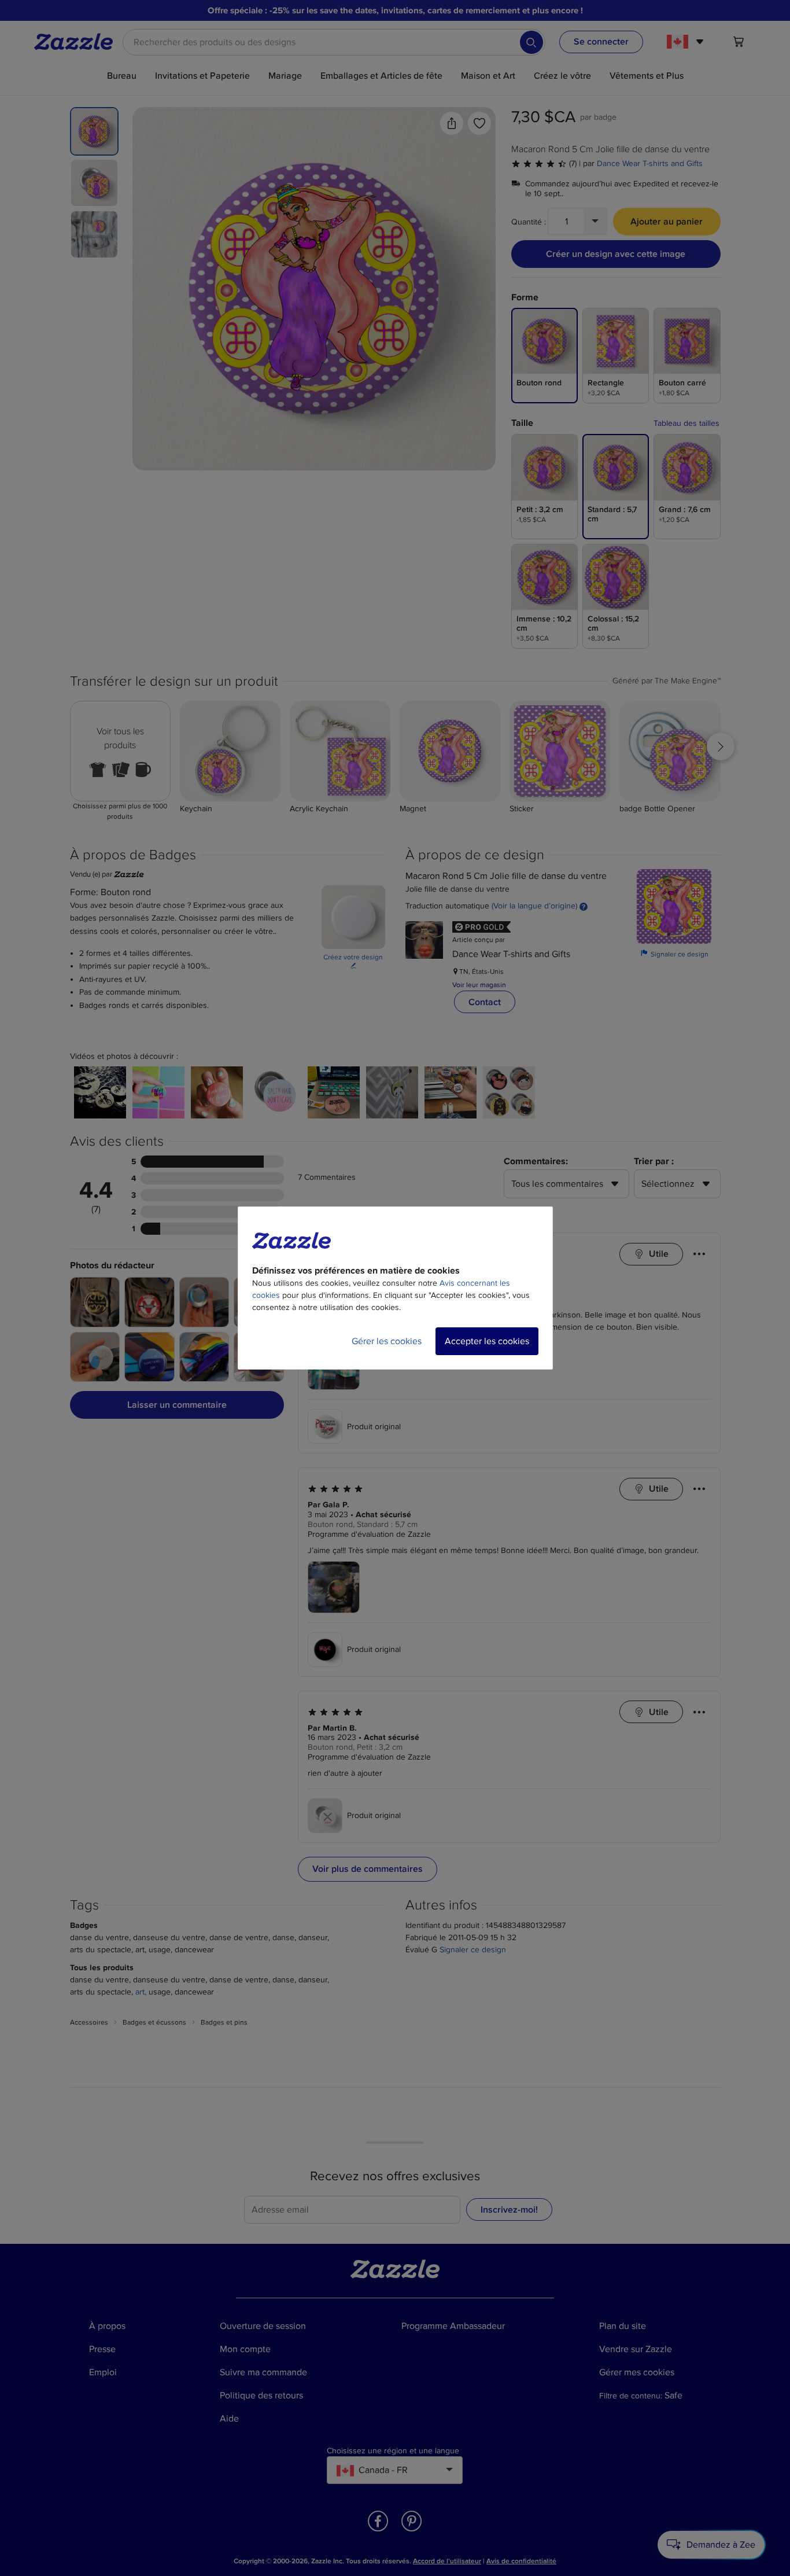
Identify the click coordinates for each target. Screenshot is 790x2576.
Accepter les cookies (487, 1341)
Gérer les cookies (387, 1341)
